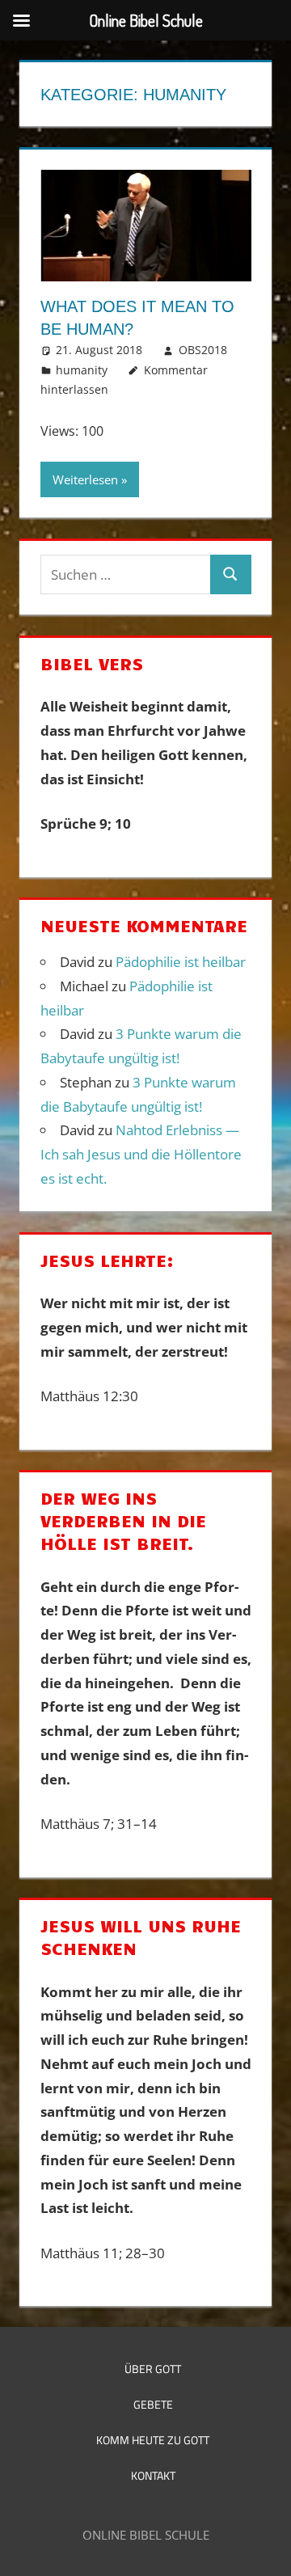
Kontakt (153, 2475)
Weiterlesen (85, 479)
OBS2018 (203, 350)
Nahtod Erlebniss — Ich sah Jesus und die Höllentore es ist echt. (141, 1154)
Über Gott (153, 2369)
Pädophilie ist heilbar (181, 962)
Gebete (153, 2404)
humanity (82, 370)
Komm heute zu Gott (153, 2440)
